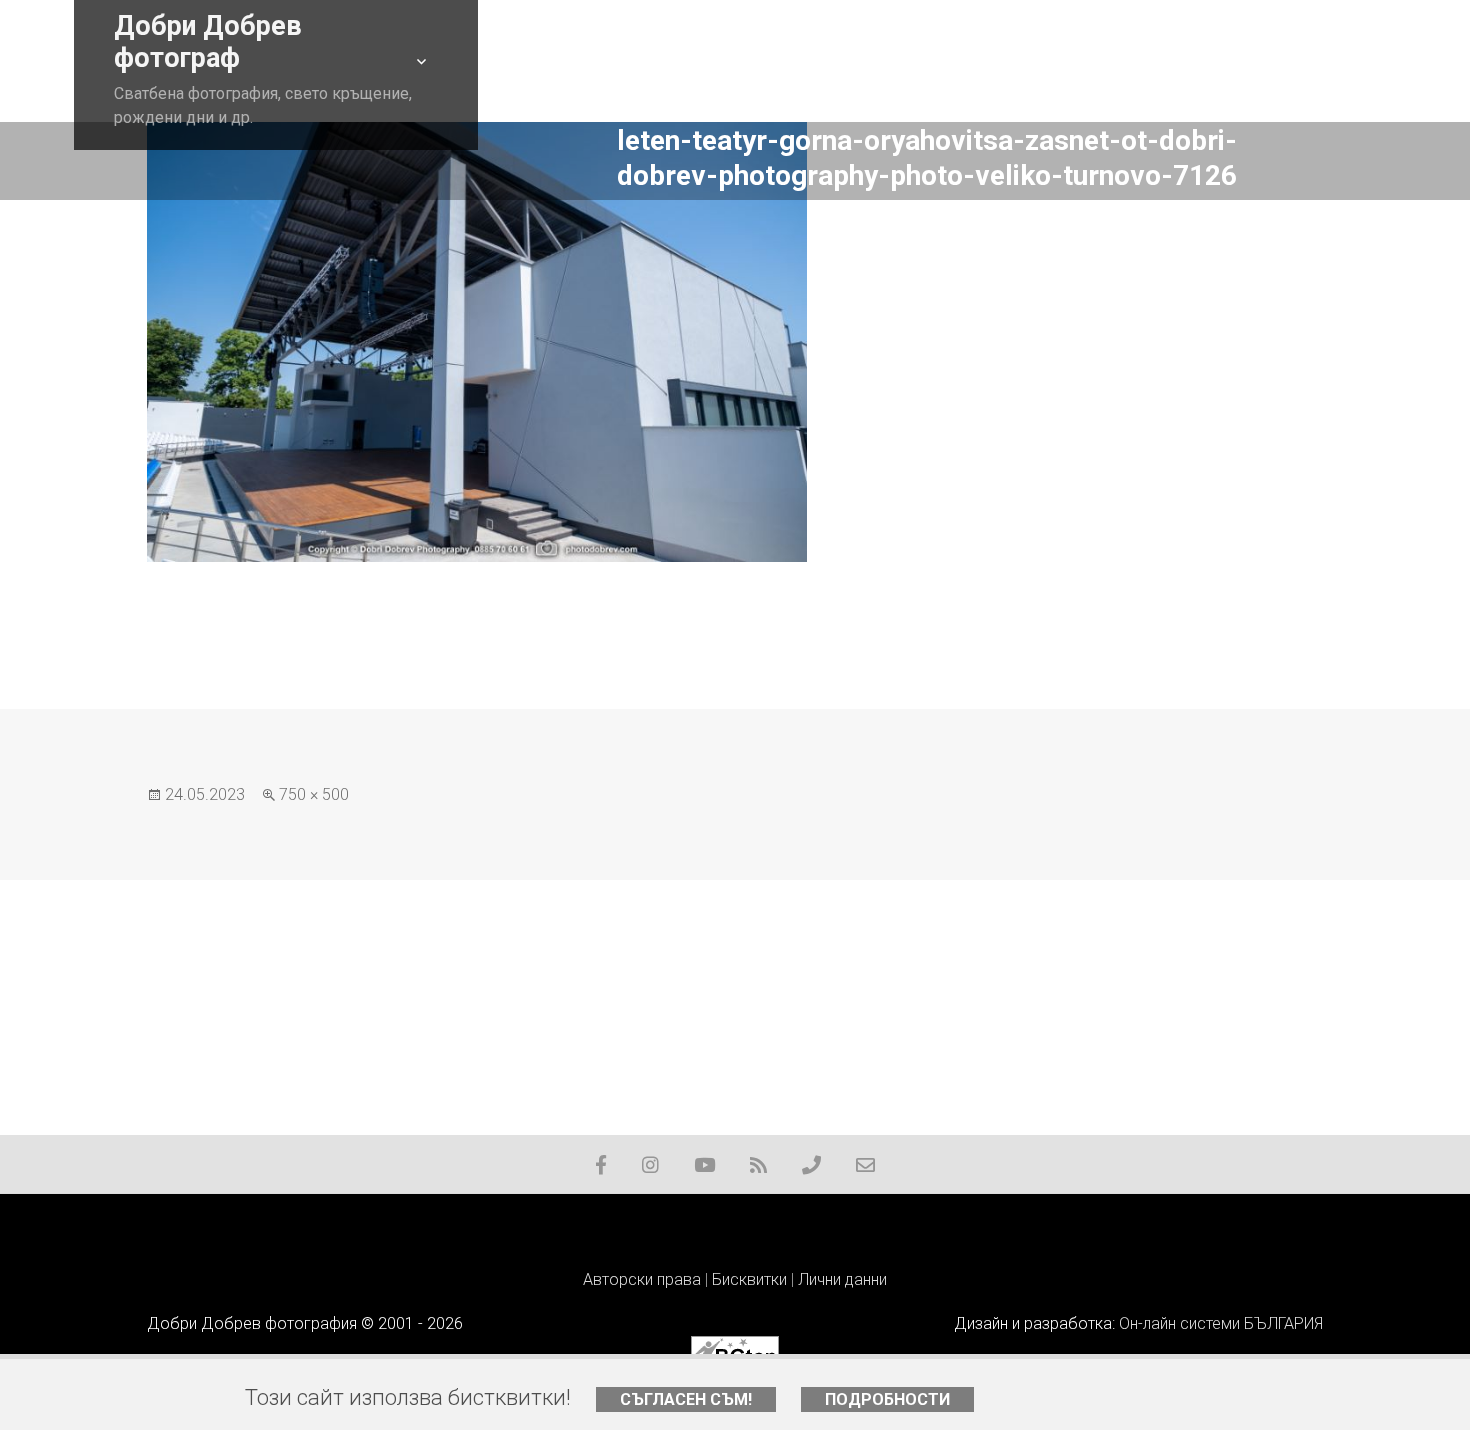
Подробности (887, 1399)
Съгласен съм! (686, 1399)
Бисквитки (749, 1279)
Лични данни (842, 1279)
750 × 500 (314, 794)
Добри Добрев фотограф (208, 42)
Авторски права (642, 1279)
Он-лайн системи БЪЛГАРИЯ (1221, 1323)
